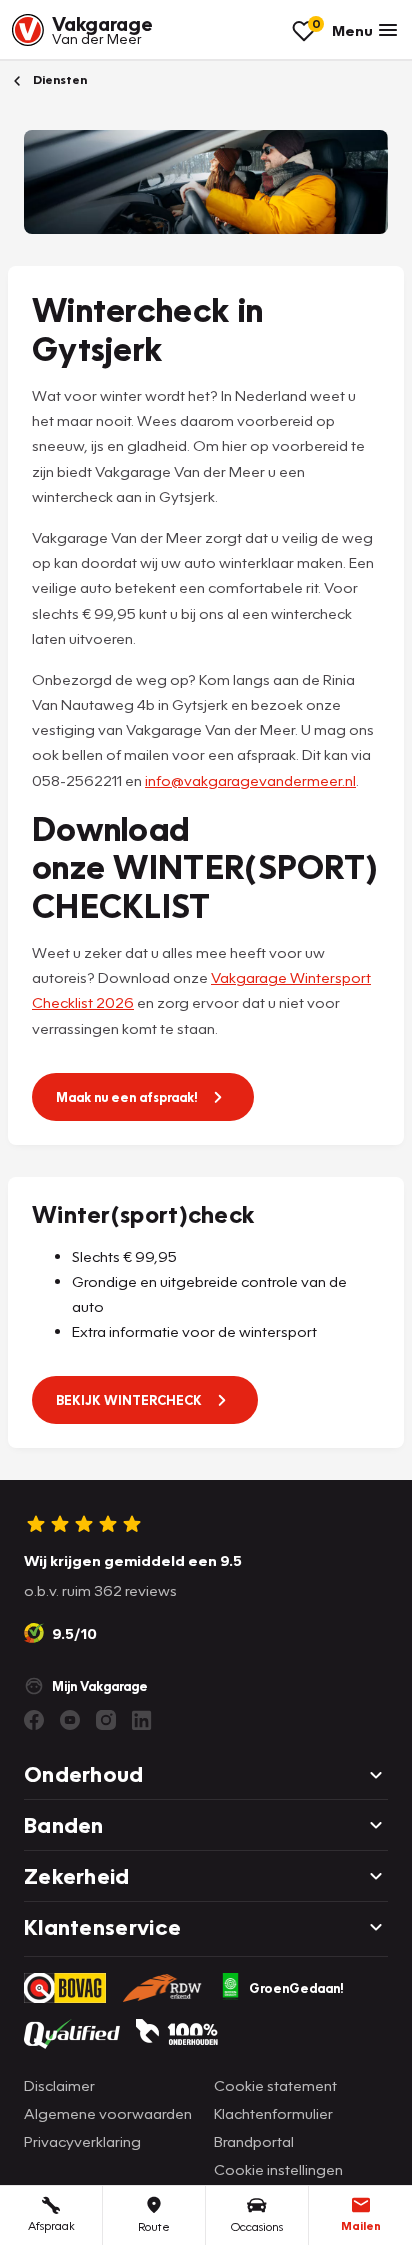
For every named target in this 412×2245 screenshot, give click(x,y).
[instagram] (106, 1720)
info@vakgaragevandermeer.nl (250, 780)
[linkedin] (142, 1720)
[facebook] (34, 1720)
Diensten (58, 79)
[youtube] (70, 1720)
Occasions (257, 2226)
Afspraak (51, 2225)
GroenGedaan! (296, 1988)
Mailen (361, 2225)
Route (154, 2226)
